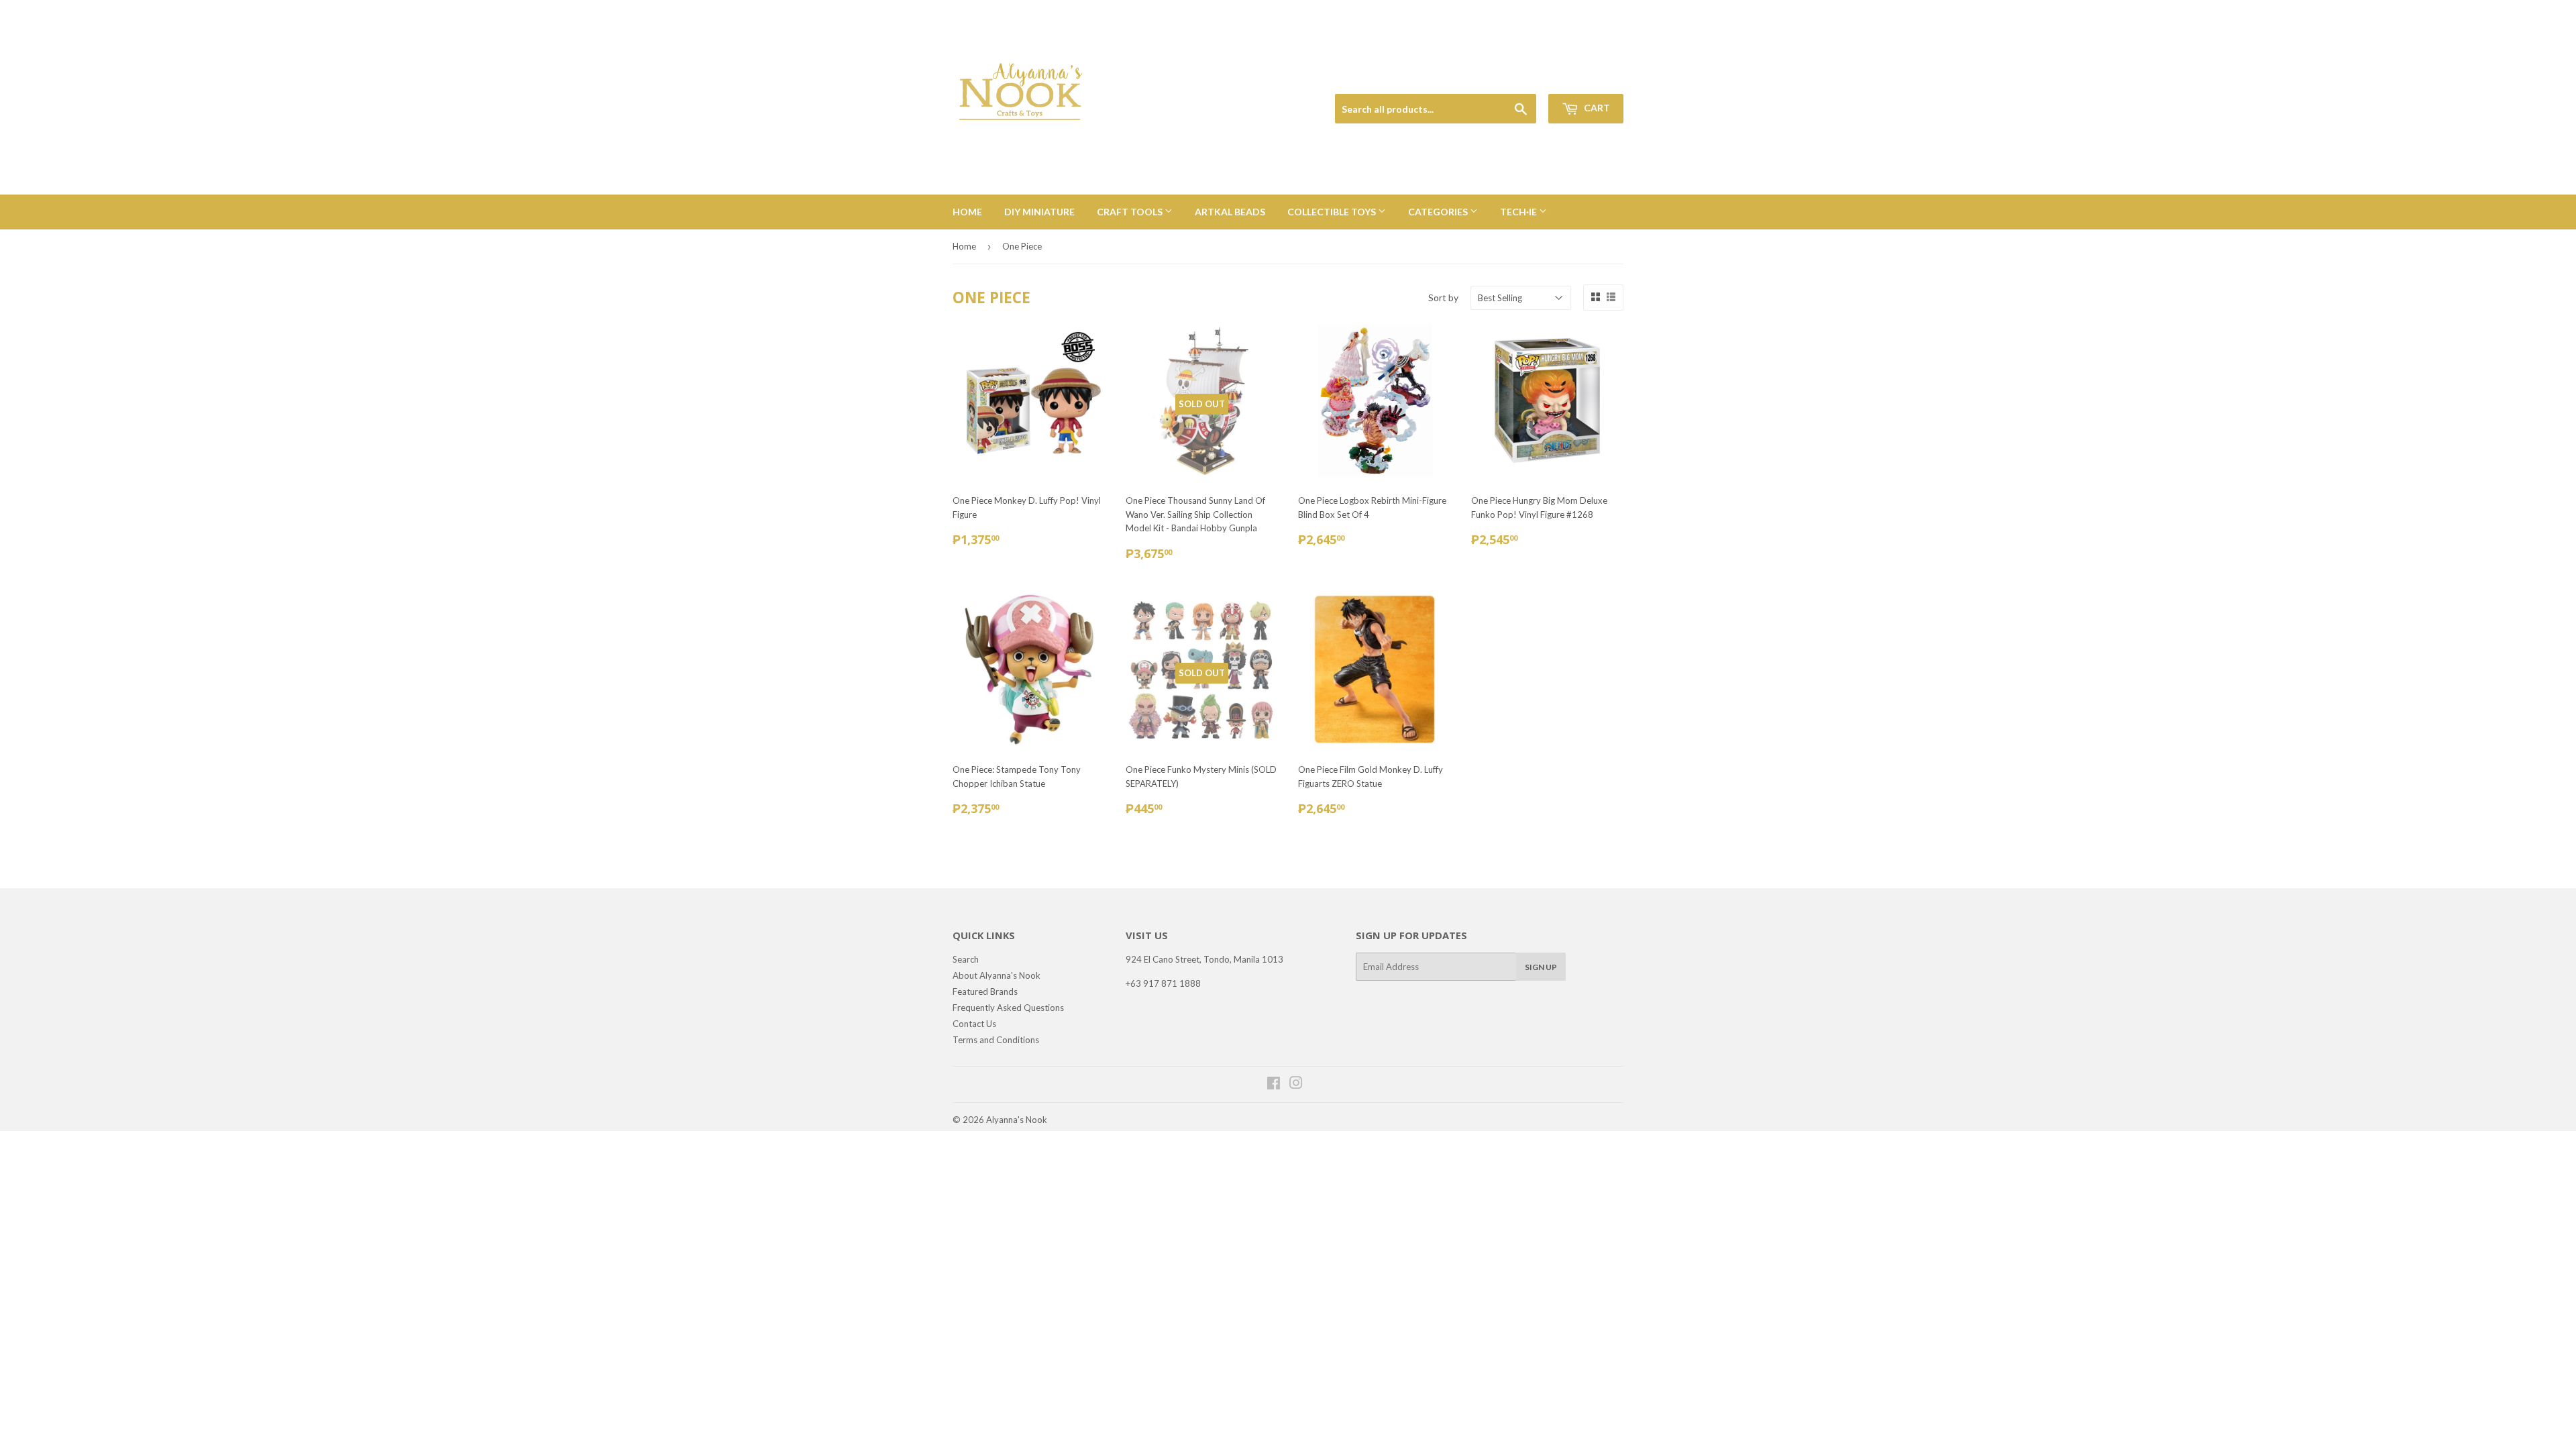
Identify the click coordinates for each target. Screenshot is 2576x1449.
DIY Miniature (1039, 212)
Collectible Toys (1333, 212)
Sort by (1443, 298)
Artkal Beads (1230, 212)
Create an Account (1591, 78)
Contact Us (974, 1024)
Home (967, 212)
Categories (1439, 212)
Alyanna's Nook (1017, 1120)
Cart (1596, 108)
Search (966, 959)
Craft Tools (1131, 212)
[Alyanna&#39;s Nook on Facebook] (1274, 1085)
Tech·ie (1519, 212)
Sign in (1530, 78)
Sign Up (1541, 967)
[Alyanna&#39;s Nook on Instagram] (1296, 1085)
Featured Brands (985, 991)
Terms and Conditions (996, 1040)
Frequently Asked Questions (1008, 1008)
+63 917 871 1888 (1163, 983)
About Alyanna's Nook (997, 975)
